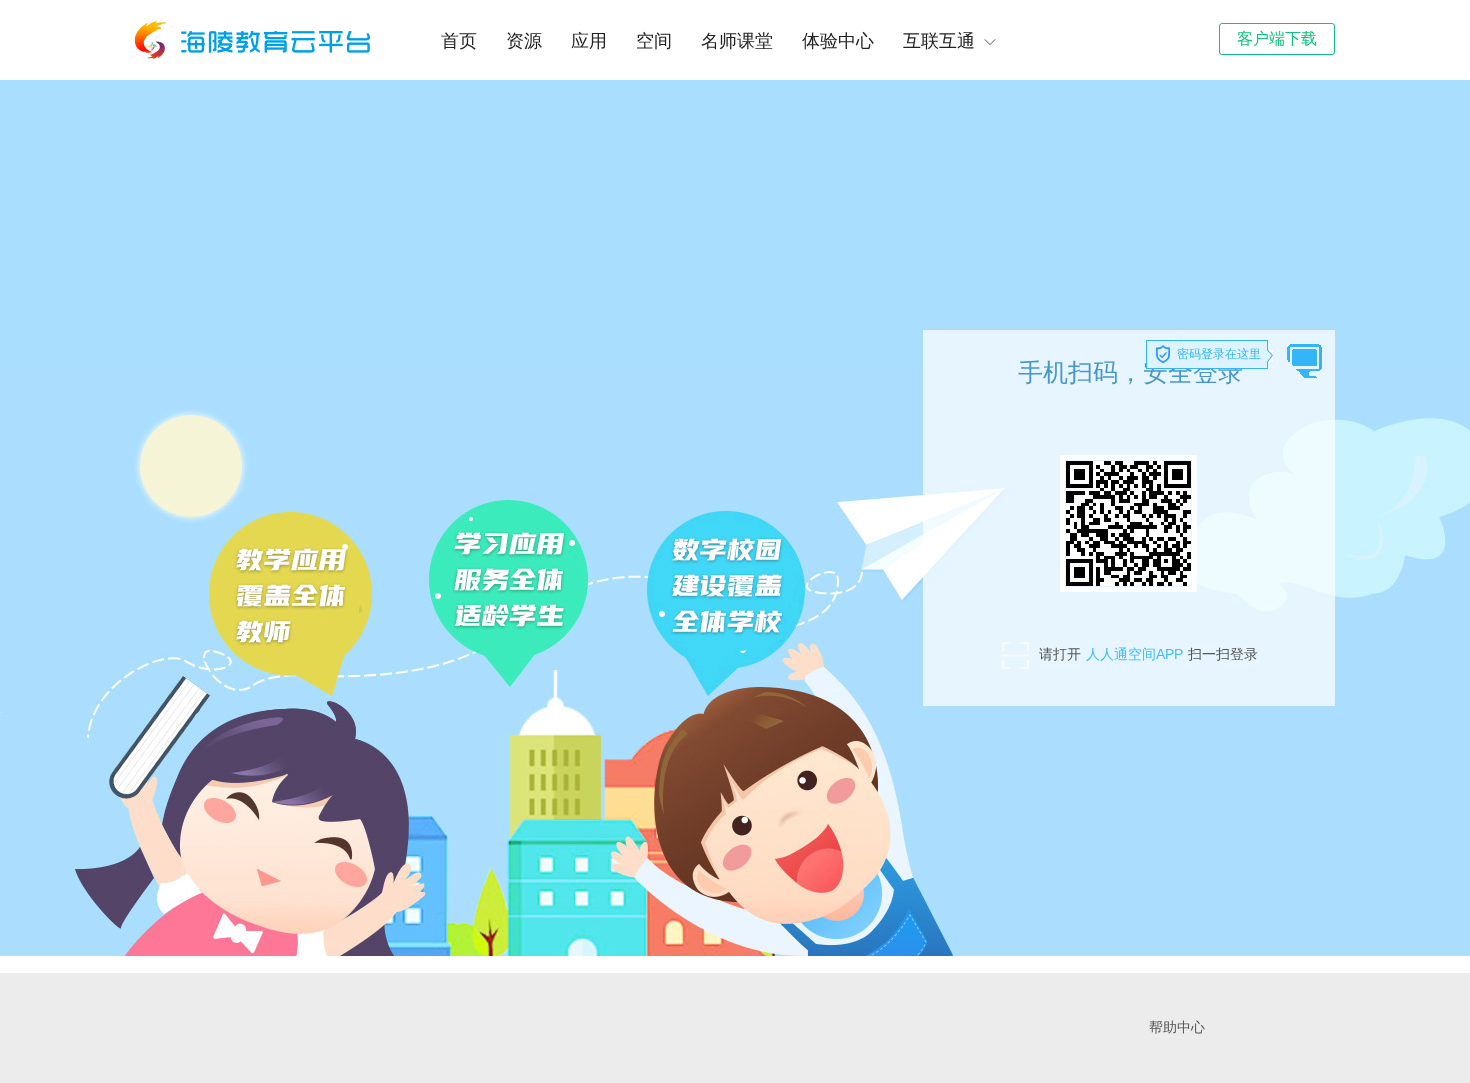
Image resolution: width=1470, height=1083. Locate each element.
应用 (589, 41)
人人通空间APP (1134, 654)
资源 (524, 41)
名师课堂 (737, 41)
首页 (459, 41)
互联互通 (939, 41)
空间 (654, 41)
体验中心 (838, 41)
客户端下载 (1277, 38)
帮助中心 (1177, 1027)
